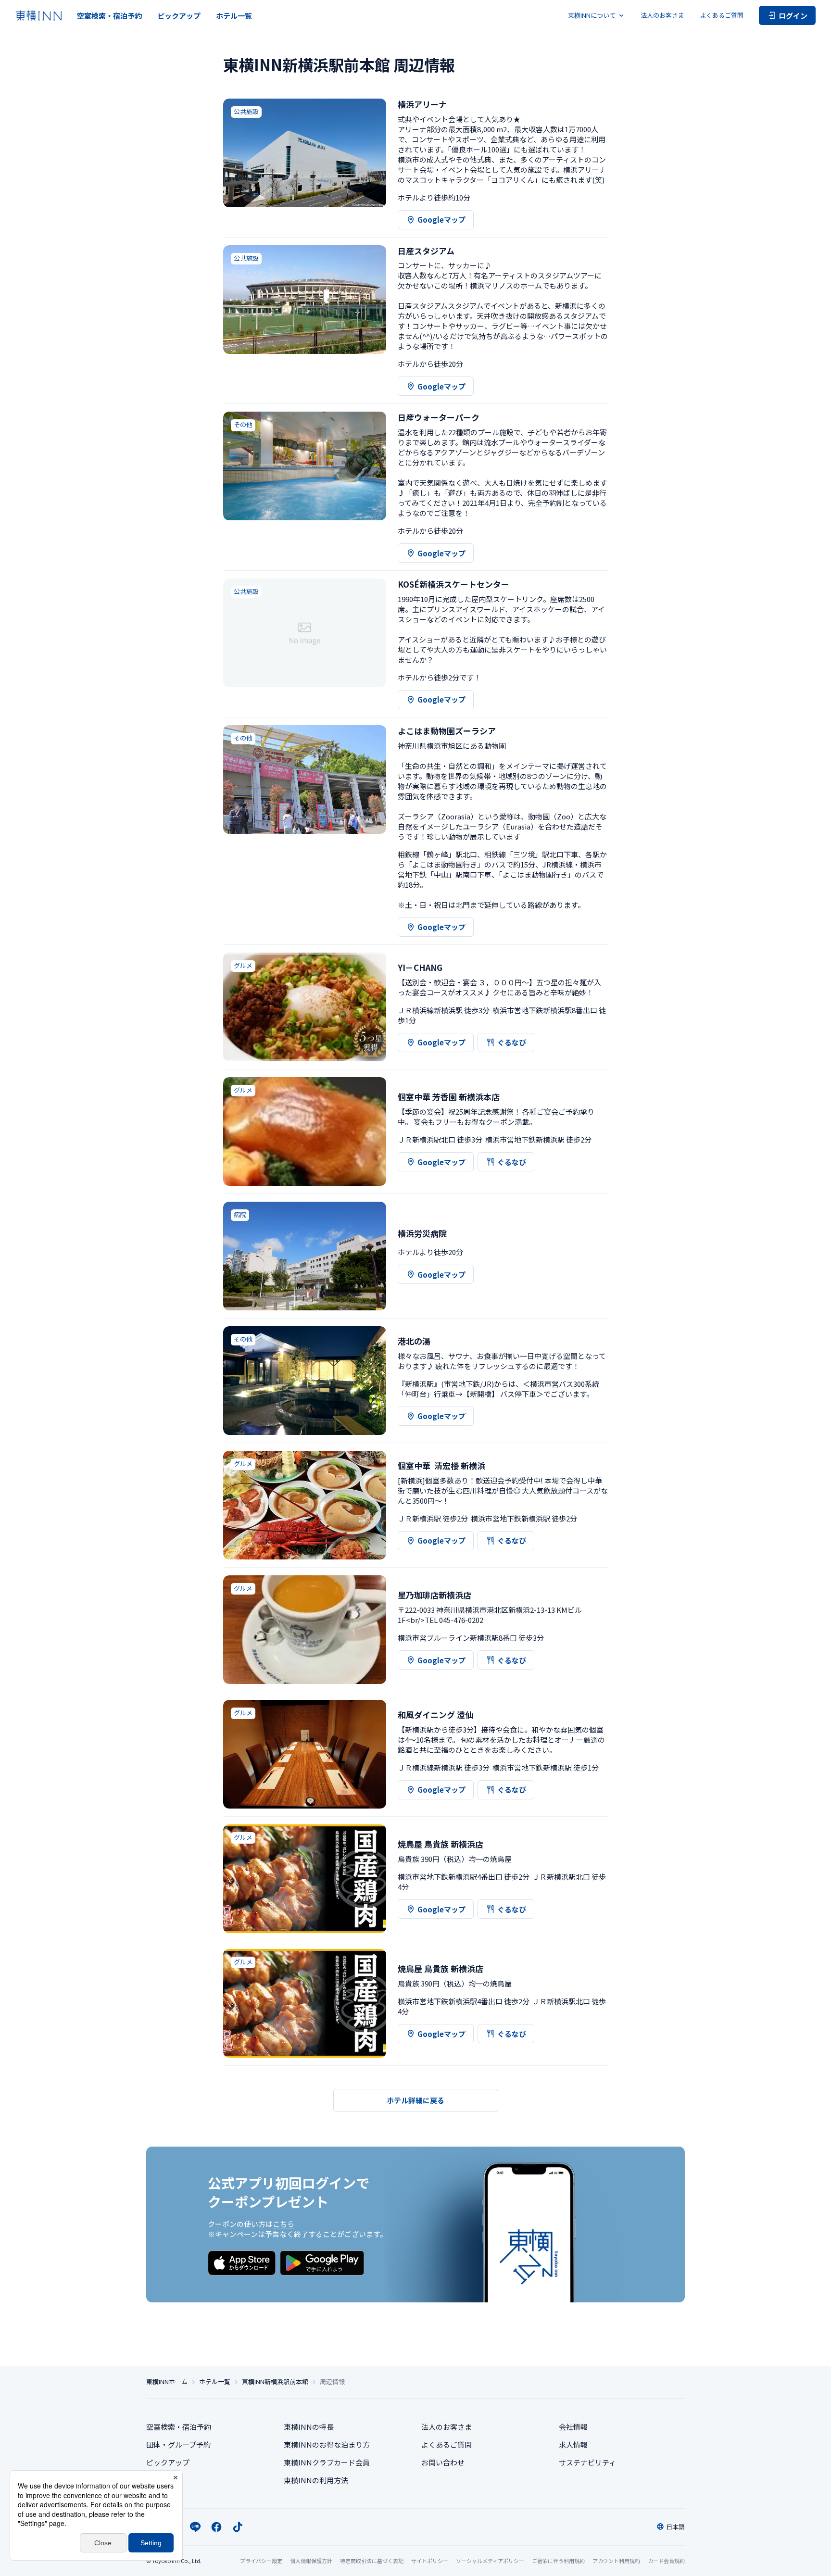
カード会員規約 (666, 2561)
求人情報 (573, 2444)
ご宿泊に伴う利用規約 (558, 2561)
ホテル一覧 (234, 16)
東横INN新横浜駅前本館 (275, 2382)
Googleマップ (441, 220)
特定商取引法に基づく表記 (372, 2561)
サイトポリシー (430, 2561)
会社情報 (573, 2427)
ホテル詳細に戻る (415, 2100)
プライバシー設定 (261, 2561)
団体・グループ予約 (178, 2444)
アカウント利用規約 (616, 2561)
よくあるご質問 (722, 15)
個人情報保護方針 (311, 2561)
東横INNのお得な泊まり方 (327, 2444)
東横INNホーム (167, 2382)
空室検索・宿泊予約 (109, 16)
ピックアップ (179, 16)
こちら (283, 2224)
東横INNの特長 (309, 2427)
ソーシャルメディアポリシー (490, 2561)
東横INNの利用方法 (316, 2480)
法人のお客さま (662, 15)
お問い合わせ (443, 2462)
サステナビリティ (587, 2462)
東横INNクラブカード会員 (327, 2462)
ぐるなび (512, 1042)
